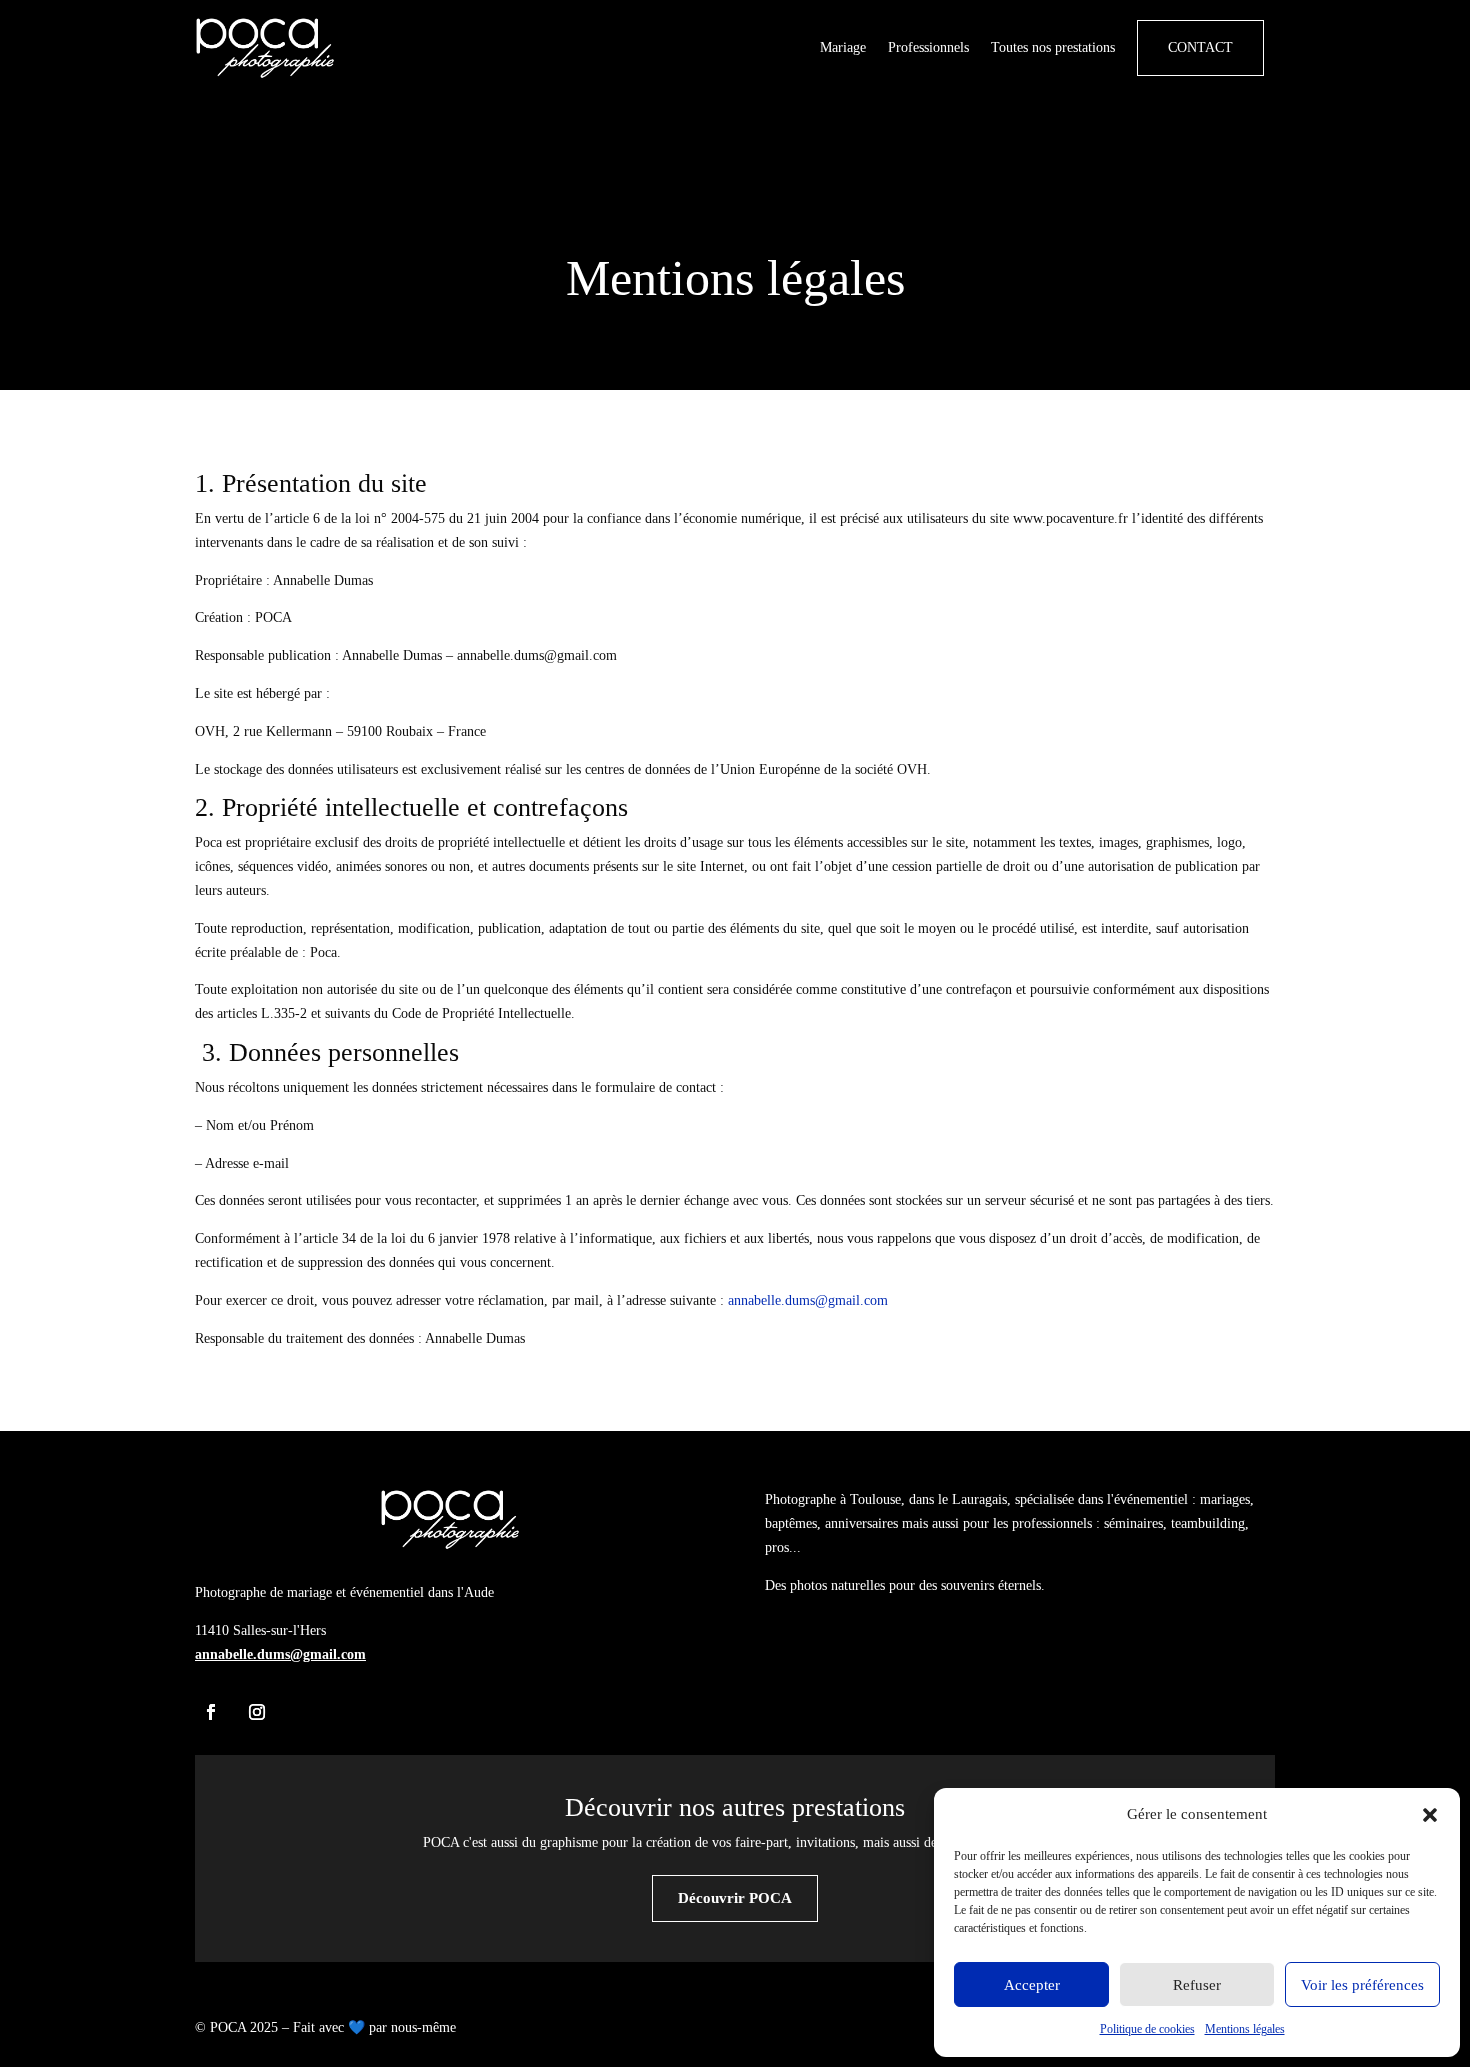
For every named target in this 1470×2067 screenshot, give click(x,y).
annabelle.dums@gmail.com (808, 1300)
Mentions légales (1245, 2029)
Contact (1200, 47)
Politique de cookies (1147, 2029)
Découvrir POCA (735, 1898)
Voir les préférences (1362, 1985)
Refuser (1197, 1985)
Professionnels (928, 47)
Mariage (843, 47)
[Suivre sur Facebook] (211, 1712)
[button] (1430, 1815)
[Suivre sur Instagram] (257, 1712)
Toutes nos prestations (1053, 47)
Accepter (1032, 1985)
